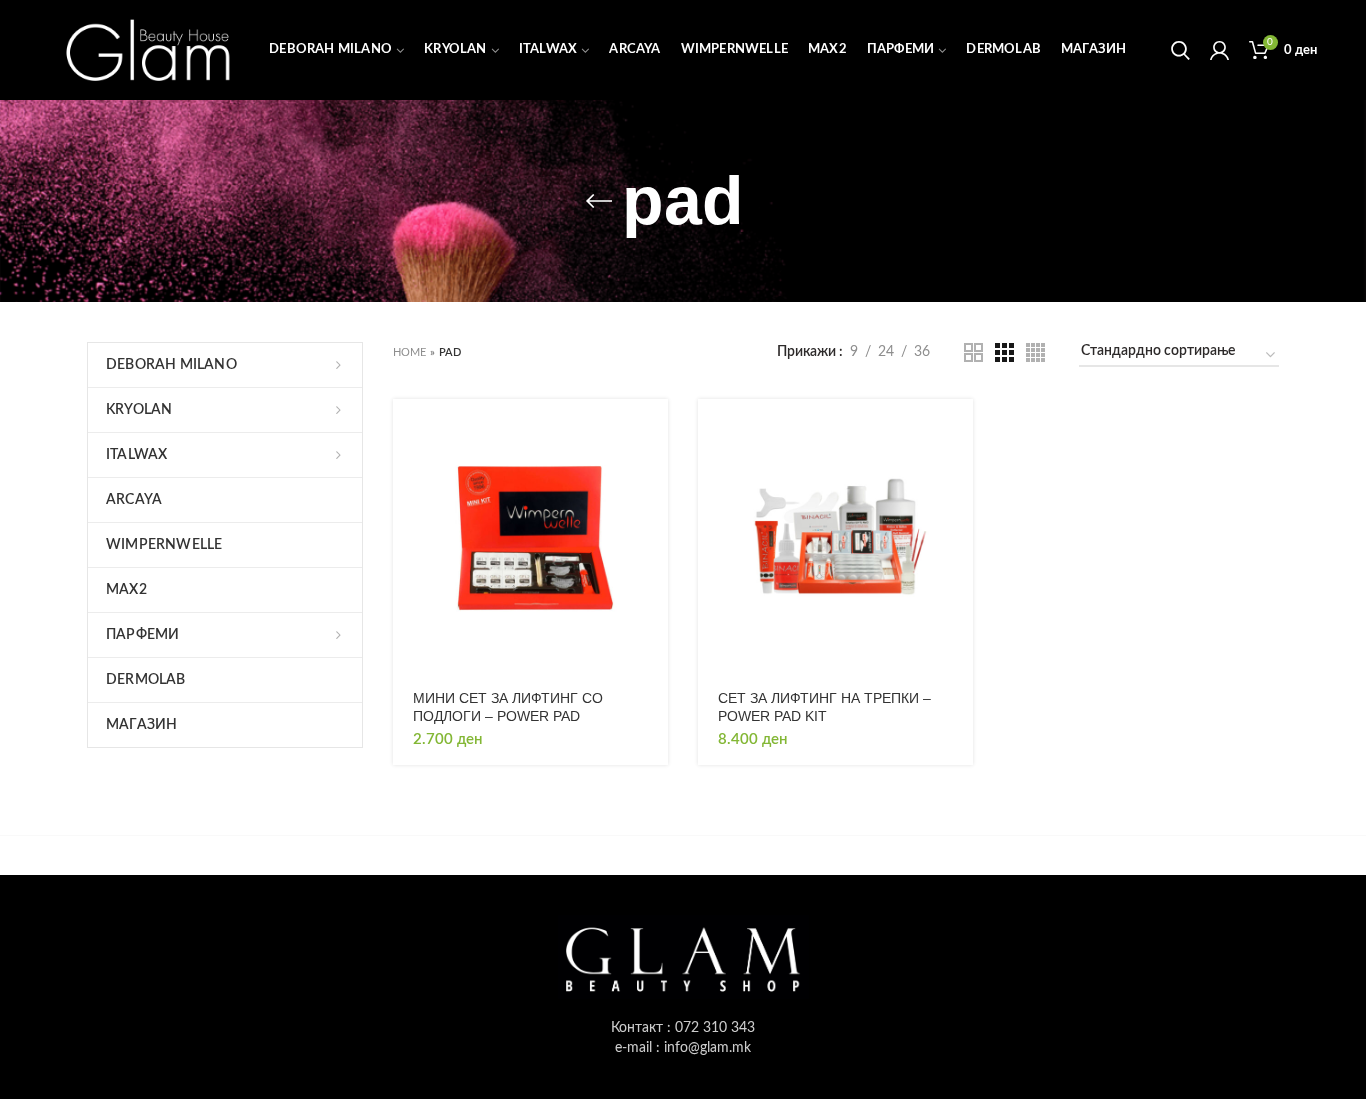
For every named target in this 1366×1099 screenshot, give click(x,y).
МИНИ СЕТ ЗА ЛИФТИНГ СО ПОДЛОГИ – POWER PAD (508, 707)
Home (410, 352)
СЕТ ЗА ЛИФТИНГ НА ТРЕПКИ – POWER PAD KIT (824, 707)
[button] (653, 431)
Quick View (653, 476)
